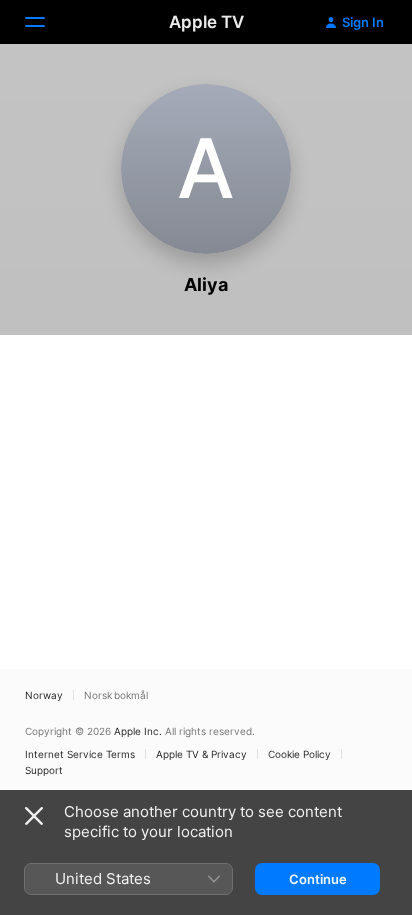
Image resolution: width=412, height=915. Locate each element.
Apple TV (206, 22)
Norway (44, 695)
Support (44, 770)
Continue (318, 879)
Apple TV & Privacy (201, 754)
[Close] (34, 816)
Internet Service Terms (80, 754)
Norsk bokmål (116, 695)
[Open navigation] (47, 22)
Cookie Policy (299, 754)
